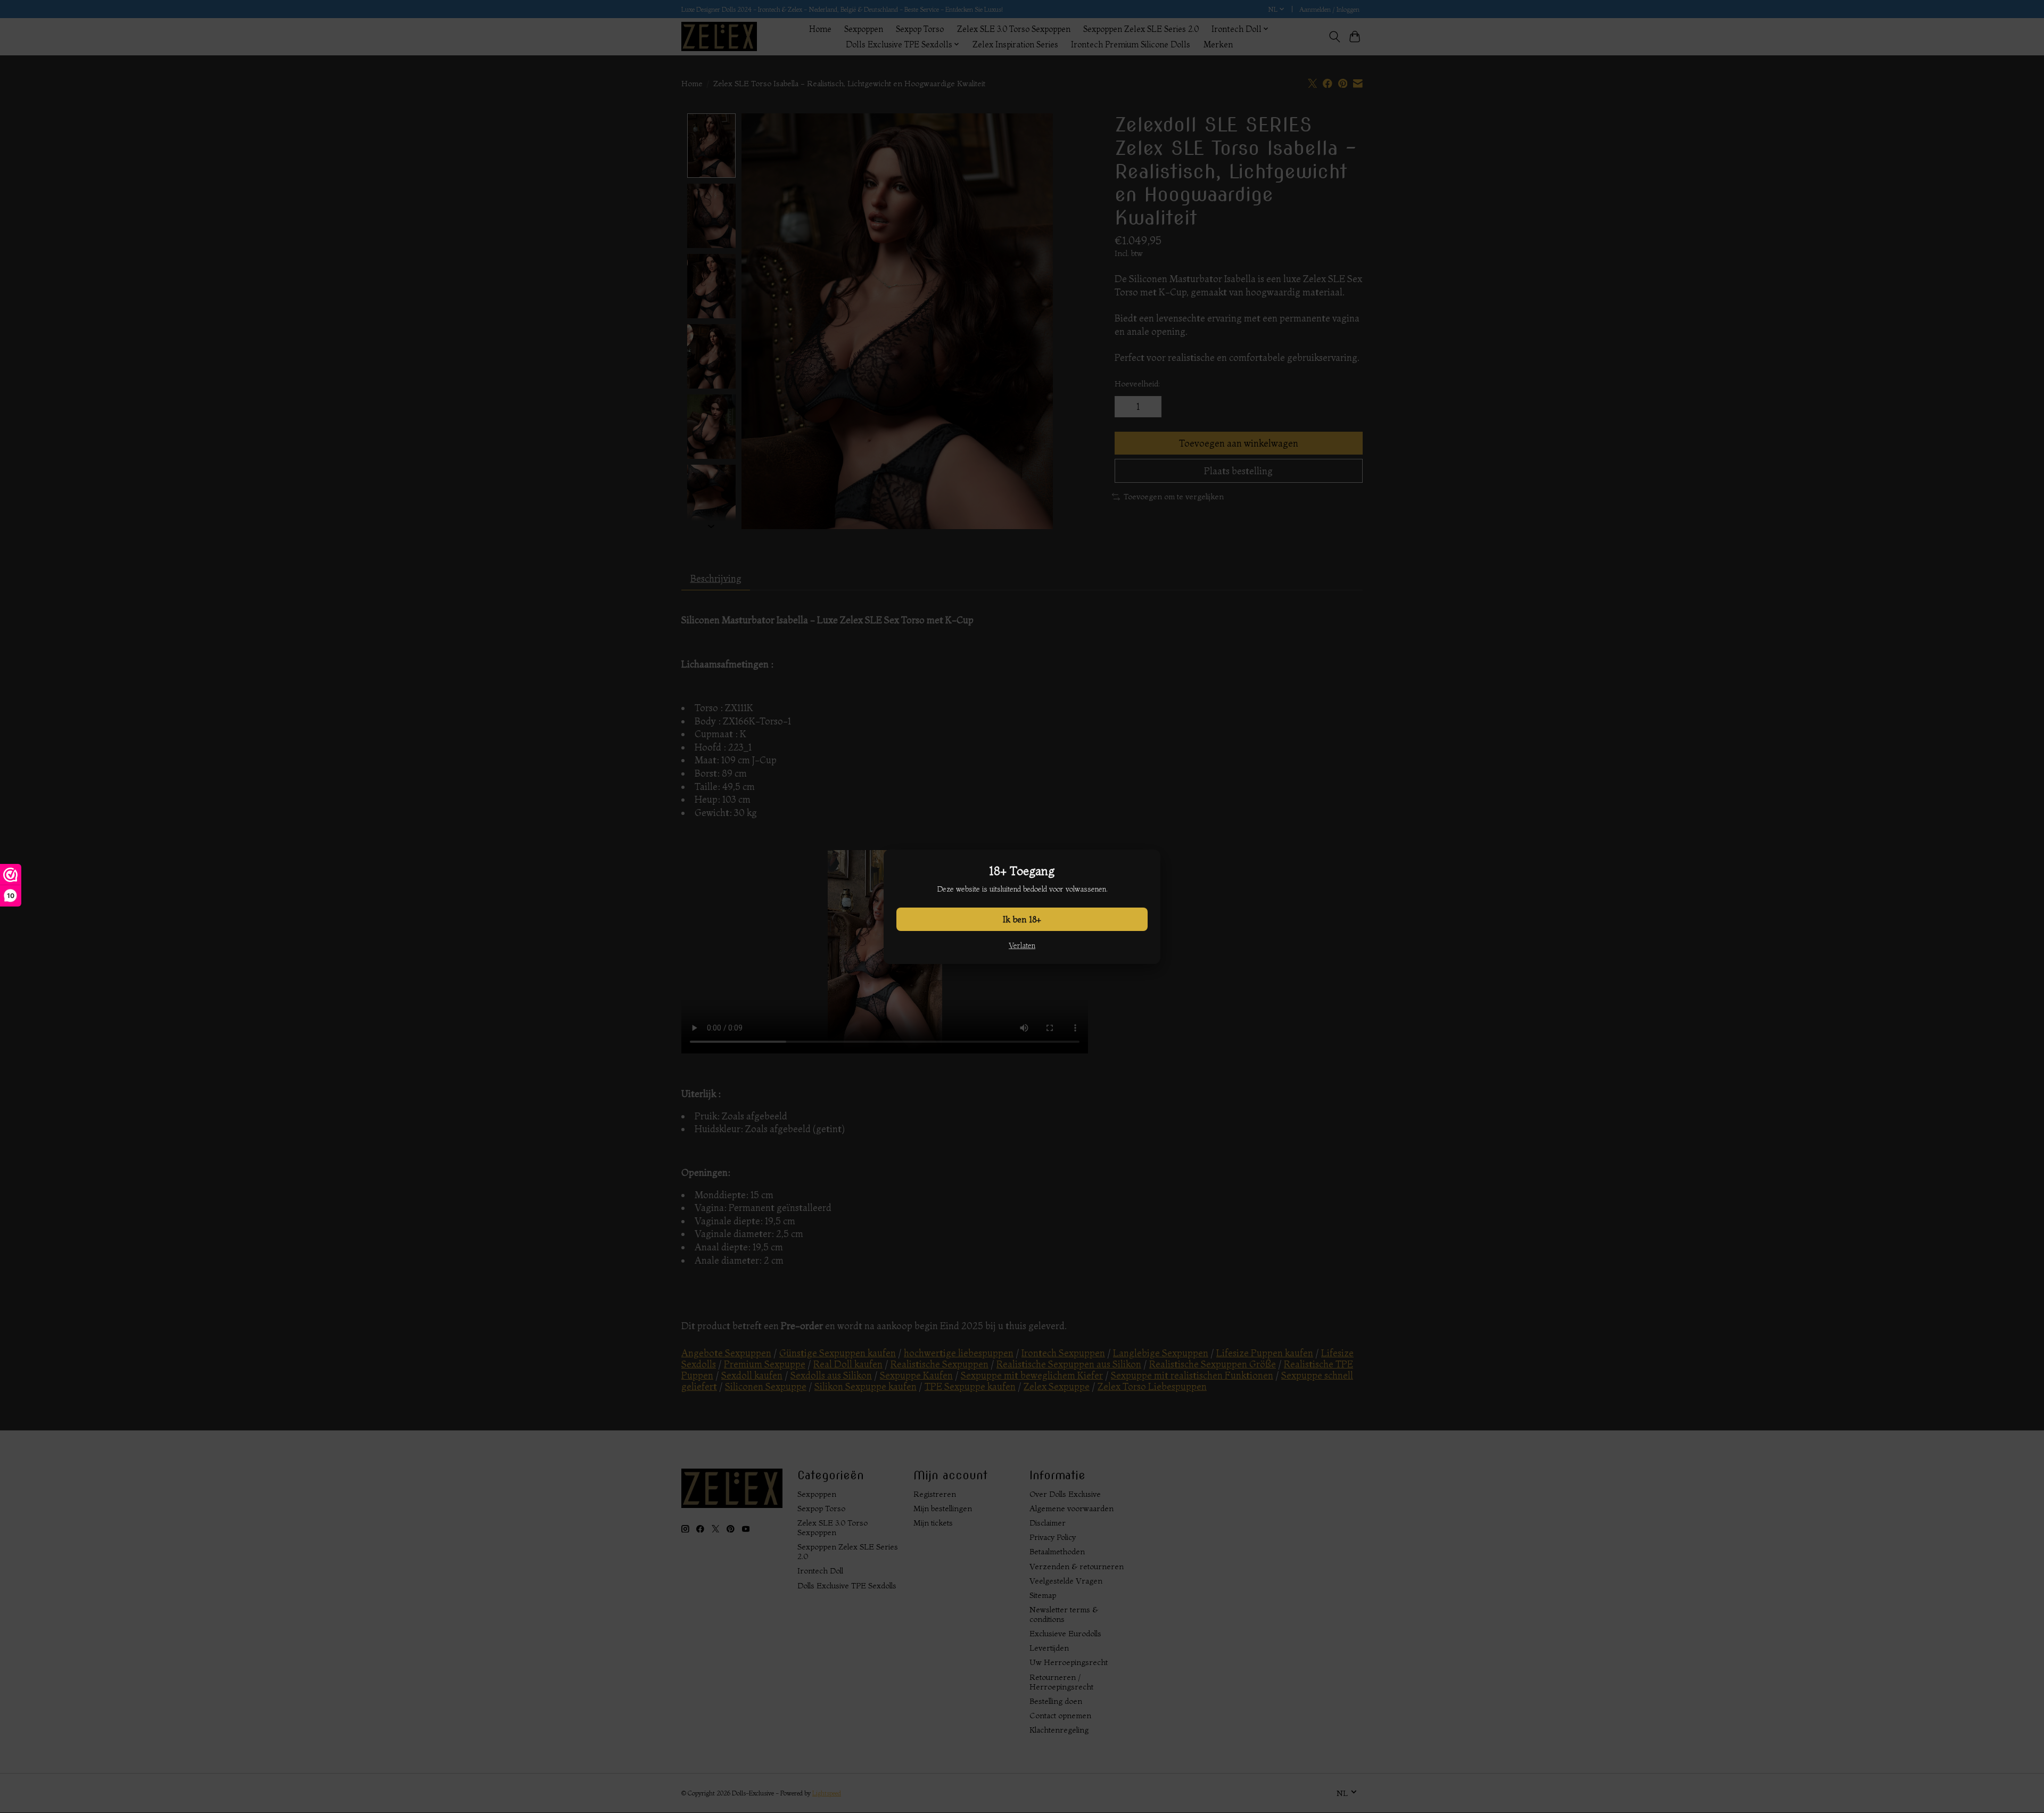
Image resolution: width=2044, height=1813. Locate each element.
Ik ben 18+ (1022, 919)
